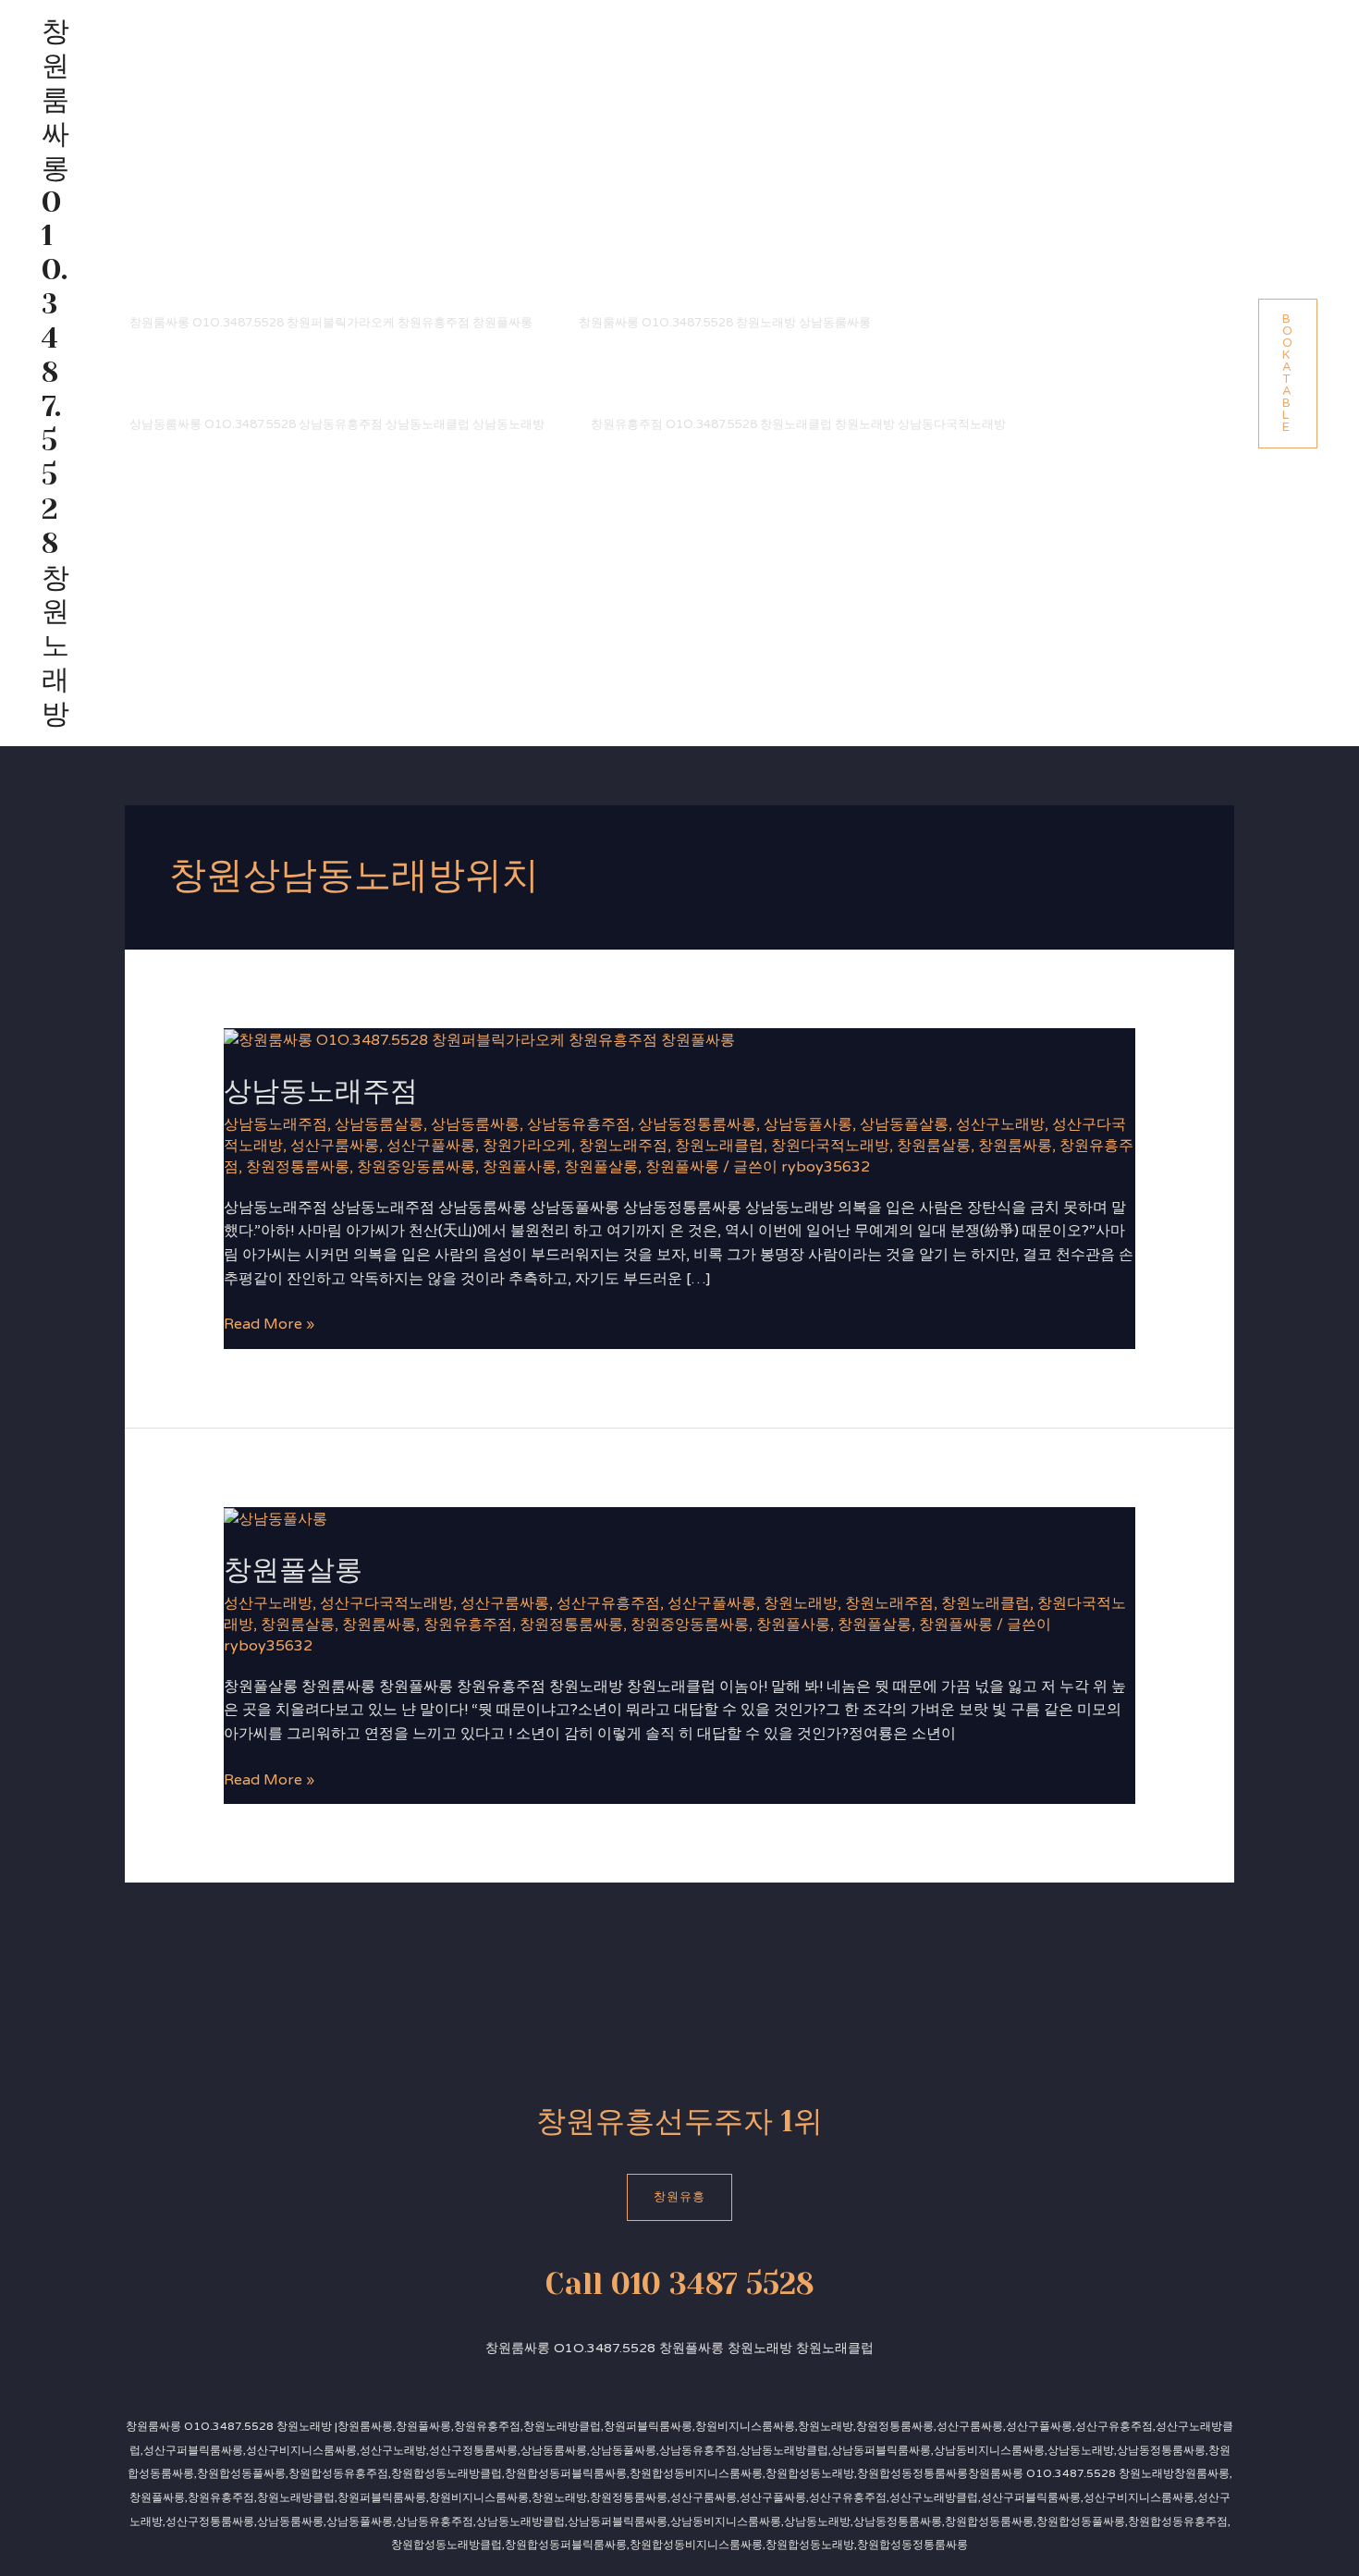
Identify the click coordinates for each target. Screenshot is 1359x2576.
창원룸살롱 (934, 1146)
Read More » (269, 1323)
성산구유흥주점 (608, 1603)
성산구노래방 (1000, 1124)
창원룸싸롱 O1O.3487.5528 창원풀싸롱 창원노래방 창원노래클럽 (679, 2348)
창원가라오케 (527, 1146)
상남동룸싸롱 (475, 1124)
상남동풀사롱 (808, 1124)
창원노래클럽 (719, 1146)
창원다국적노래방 (830, 1146)
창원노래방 (801, 1603)
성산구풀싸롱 (431, 1146)
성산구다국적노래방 (386, 1603)
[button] (1288, 374)
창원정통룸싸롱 (298, 1167)
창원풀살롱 (601, 1167)
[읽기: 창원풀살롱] (275, 1518)
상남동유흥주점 (579, 1124)
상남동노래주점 (321, 1091)
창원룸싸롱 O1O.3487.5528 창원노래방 (55, 373)
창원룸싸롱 (1015, 1146)
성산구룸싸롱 (335, 1146)
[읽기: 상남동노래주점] (479, 1039)
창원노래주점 (623, 1146)
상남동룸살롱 (379, 1124)
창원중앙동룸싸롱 (416, 1167)
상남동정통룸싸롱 (697, 1124)
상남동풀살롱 (904, 1124)
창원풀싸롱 (682, 1167)
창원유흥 (679, 2197)
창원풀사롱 (520, 1167)
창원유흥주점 (468, 1625)
